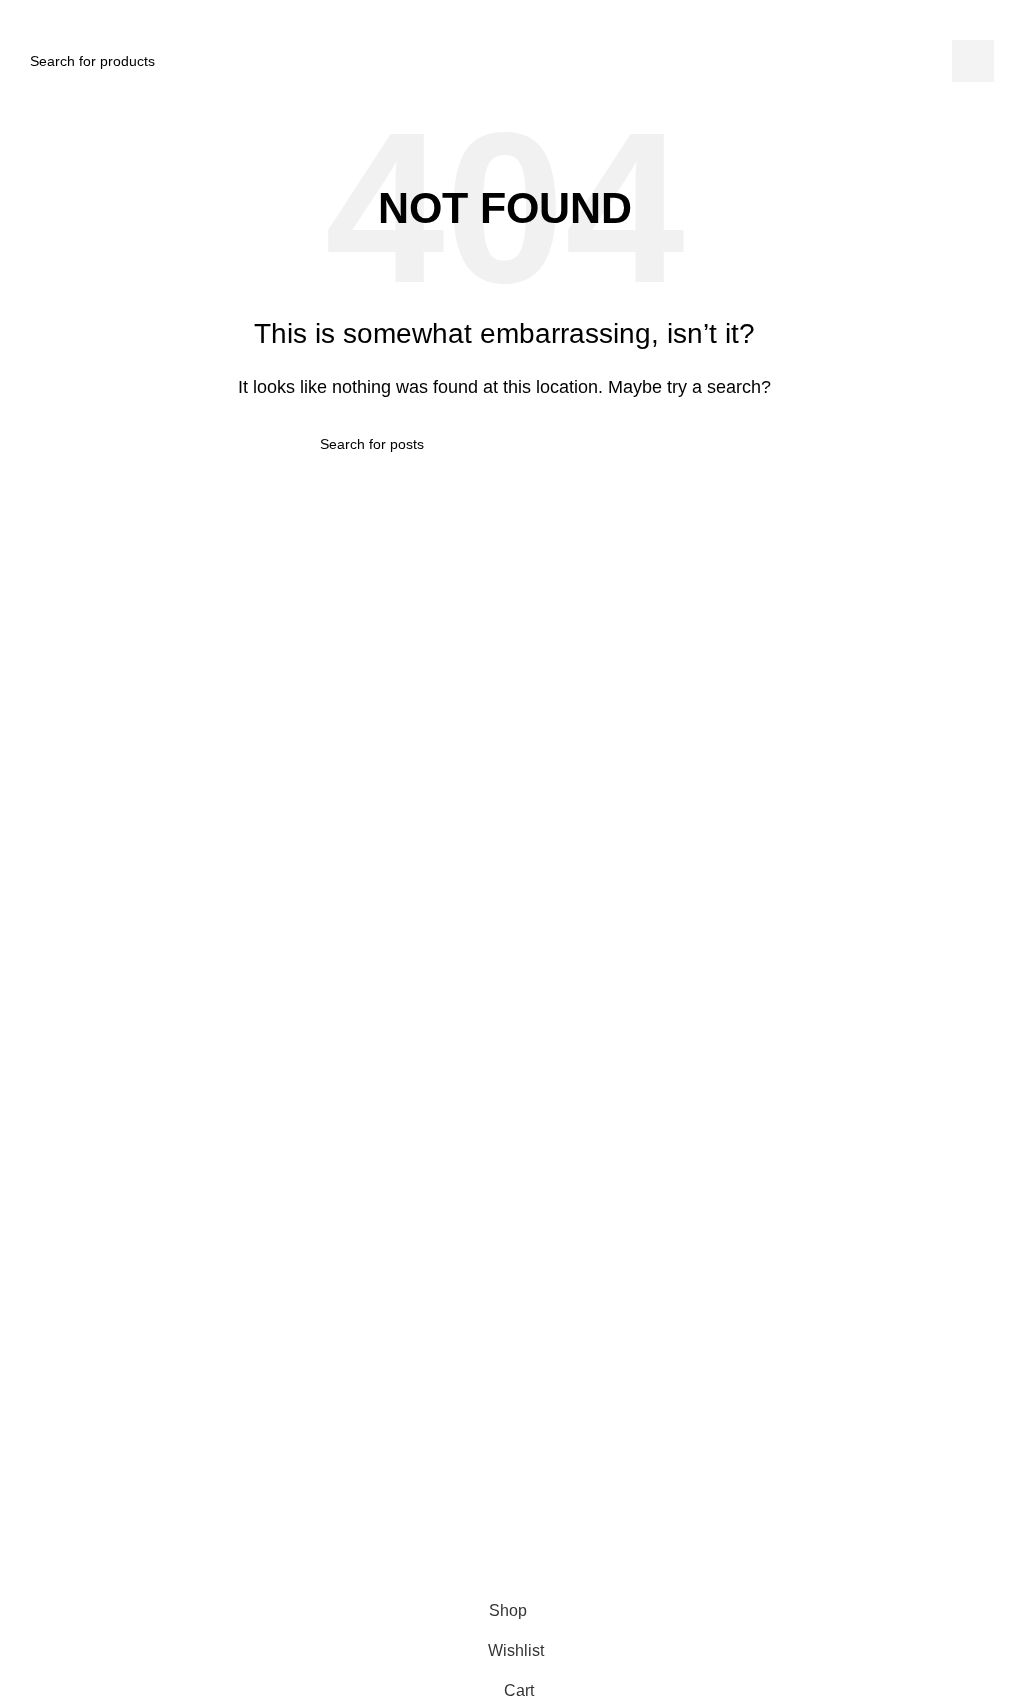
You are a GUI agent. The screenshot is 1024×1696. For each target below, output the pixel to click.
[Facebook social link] (446, 1525)
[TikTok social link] (518, 1525)
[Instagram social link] (482, 1525)
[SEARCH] (973, 61)
